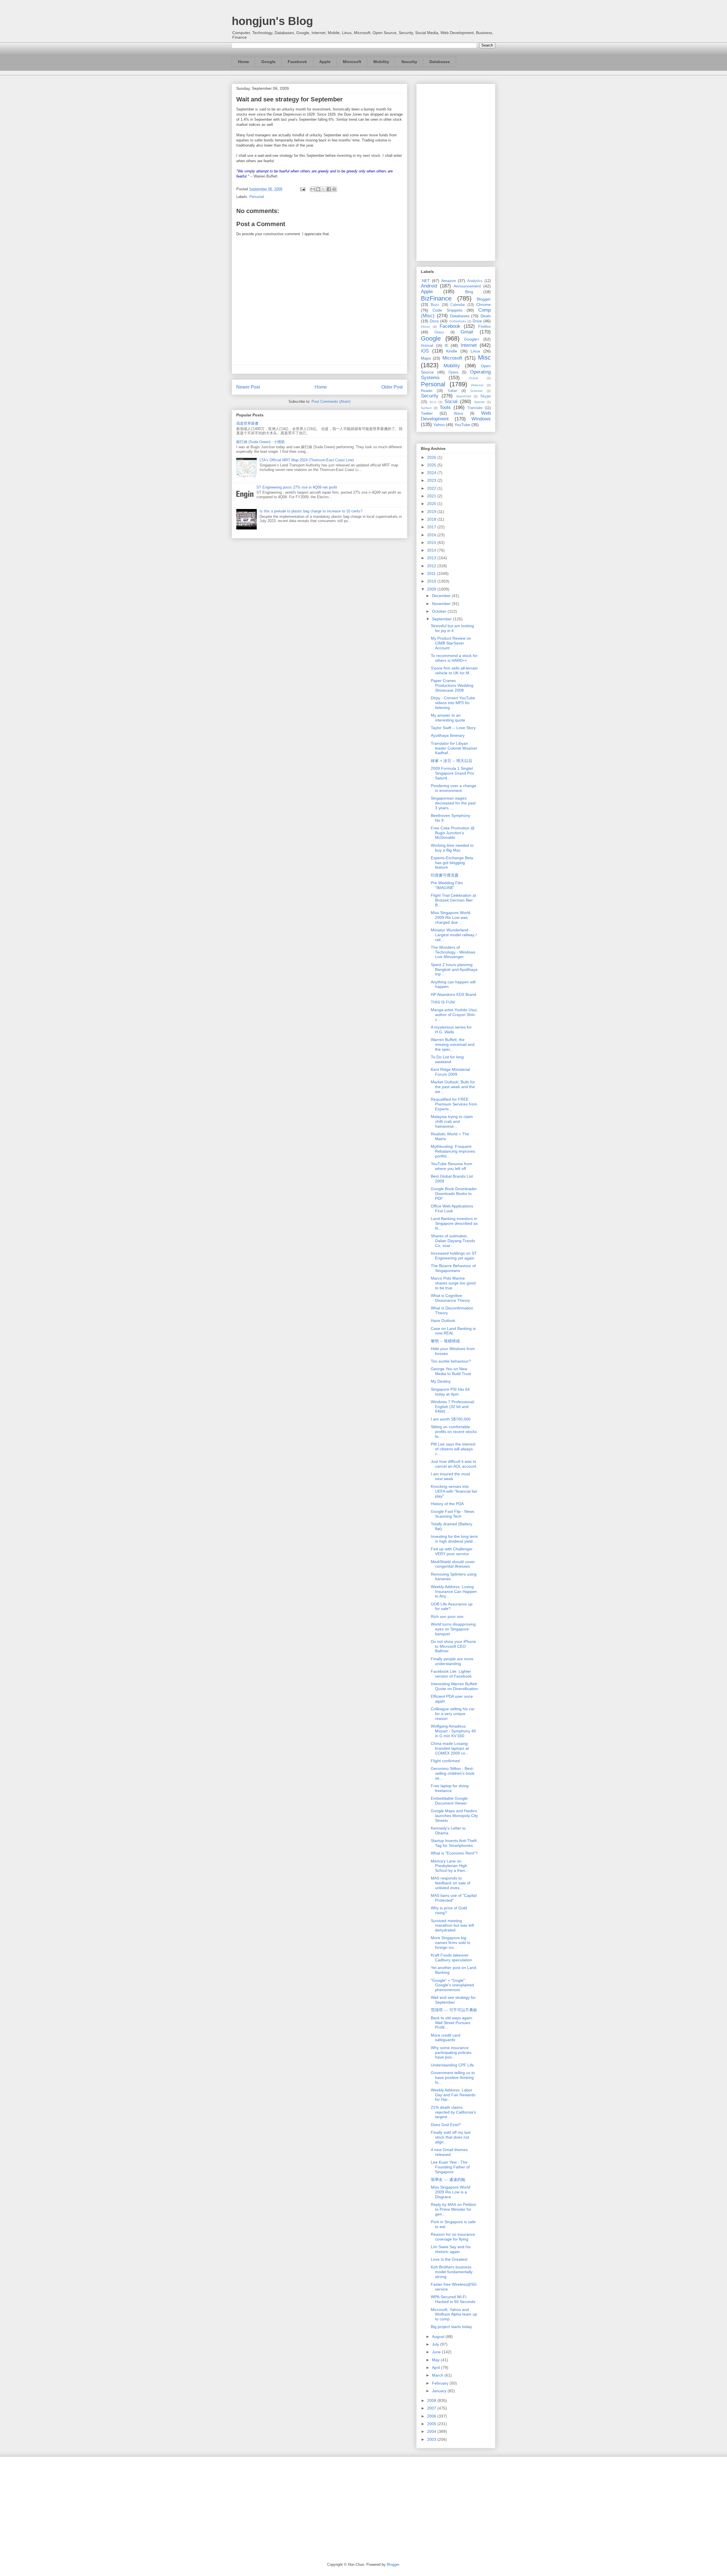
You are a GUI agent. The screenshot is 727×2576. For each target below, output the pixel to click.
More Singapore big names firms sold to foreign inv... (451, 1943)
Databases (440, 62)
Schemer (477, 391)
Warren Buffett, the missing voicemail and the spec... (453, 1044)
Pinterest (477, 385)
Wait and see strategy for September (453, 2000)
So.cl (433, 402)
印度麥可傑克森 (445, 875)
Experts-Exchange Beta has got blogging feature (452, 863)
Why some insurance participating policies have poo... (451, 2053)
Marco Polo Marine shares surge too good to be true (453, 1283)
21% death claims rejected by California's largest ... (453, 2112)
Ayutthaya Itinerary (448, 735)
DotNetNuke (458, 321)
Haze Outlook (443, 1321)
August (439, 2337)
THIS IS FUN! (443, 1002)
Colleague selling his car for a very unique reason (453, 1714)
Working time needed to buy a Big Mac (452, 848)
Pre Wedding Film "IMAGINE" (447, 885)
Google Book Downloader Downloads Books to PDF (454, 1194)
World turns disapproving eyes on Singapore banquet (453, 1629)
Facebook (297, 62)
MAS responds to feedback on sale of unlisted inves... (451, 1883)
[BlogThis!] (318, 189)
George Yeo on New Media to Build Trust (451, 1371)
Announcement (467, 286)
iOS (425, 351)
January (440, 2391)
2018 (432, 519)
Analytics (475, 281)
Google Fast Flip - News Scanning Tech (453, 1514)
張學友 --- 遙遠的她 (448, 2179)
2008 (432, 2400)
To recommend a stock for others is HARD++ (454, 658)
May (436, 2360)
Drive (477, 321)
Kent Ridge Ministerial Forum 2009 (450, 1072)
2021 (432, 496)
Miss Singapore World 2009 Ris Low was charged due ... (451, 917)
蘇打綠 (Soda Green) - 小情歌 (261, 442)
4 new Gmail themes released (449, 2152)
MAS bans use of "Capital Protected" (454, 1898)
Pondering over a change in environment (454, 788)
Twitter (427, 413)
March (438, 2375)
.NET (425, 281)
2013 (432, 558)
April (436, 2368)
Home (244, 62)
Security (409, 62)
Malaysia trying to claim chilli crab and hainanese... (452, 1121)
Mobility (381, 62)
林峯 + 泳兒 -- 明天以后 (452, 761)
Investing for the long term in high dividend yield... (454, 1539)
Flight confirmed (445, 1761)
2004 (432, 2431)
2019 (432, 512)
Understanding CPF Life (452, 2065)
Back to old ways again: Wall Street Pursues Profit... (452, 2023)
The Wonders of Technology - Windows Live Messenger (453, 952)
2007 (432, 2408)
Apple (325, 62)
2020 (432, 504)
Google (268, 62)
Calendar (458, 305)
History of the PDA (447, 1504)
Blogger (484, 299)
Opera (453, 372)
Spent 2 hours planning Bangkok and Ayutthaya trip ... (454, 969)
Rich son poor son (447, 1616)
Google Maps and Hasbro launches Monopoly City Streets (454, 1816)
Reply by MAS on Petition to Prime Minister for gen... (454, 2209)
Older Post (392, 387)
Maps (426, 358)
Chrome (483, 304)
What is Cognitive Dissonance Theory (450, 1298)
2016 (432, 535)
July (436, 2344)
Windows (481, 419)
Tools (445, 407)
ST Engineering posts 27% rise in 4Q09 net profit (297, 487)
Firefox (484, 326)
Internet (469, 345)
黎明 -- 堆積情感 (445, 1341)
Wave (458, 414)
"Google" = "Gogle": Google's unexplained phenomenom (452, 1985)
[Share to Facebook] (329, 189)
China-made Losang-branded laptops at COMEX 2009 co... (450, 1748)
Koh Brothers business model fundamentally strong (452, 2272)
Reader (427, 391)
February (441, 2383)
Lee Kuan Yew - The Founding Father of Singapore (450, 2167)
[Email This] (313, 189)
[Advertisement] (456, 171)
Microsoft (352, 62)
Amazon (449, 281)
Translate (475, 408)
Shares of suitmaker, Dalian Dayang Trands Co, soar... (453, 1241)
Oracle (474, 378)
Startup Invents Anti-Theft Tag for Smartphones (454, 1843)
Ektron (425, 327)
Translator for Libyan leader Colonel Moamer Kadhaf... (454, 748)
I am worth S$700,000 (451, 1419)
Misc (484, 357)
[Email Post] (302, 189)
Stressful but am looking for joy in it (452, 628)
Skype (485, 396)
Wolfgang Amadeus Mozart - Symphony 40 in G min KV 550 (453, 1731)
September (442, 619)
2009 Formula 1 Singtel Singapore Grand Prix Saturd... (452, 773)
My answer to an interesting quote (448, 718)
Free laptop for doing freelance (450, 1788)
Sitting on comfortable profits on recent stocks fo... (454, 1432)
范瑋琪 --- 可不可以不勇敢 (454, 2010)
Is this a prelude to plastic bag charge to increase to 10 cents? (311, 511)
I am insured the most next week (450, 1476)
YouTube (462, 425)
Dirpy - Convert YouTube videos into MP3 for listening (453, 703)
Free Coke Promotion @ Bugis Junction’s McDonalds (453, 833)
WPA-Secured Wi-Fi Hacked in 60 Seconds (453, 2299)
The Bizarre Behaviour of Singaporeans (453, 1268)
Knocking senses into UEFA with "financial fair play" (454, 1491)
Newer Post (248, 387)
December (442, 596)
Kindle (452, 351)
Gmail (467, 332)
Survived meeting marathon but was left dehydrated (452, 1926)
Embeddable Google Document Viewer (449, 1801)
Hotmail (427, 346)
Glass (439, 332)
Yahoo (439, 425)
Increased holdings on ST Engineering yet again (454, 1256)
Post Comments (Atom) (331, 401)
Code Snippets (447, 310)
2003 (432, 2439)
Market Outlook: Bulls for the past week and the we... (453, 1087)
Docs (434, 321)
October (440, 611)
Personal (257, 197)
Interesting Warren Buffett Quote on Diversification (454, 1686)
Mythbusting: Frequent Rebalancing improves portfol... (453, 1151)
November (442, 604)
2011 (432, 573)
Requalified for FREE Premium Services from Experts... (454, 1104)
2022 (432, 488)
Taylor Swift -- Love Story (453, 728)
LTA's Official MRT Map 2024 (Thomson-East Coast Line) (307, 460)
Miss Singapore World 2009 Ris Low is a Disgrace (451, 2192)
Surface (426, 408)
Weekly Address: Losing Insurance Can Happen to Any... (454, 1592)
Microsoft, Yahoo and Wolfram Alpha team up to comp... (454, 2314)
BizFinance (436, 298)
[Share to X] (323, 189)
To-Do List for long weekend (447, 1059)
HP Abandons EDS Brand (454, 994)
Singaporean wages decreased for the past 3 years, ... (453, 803)
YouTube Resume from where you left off (452, 1166)
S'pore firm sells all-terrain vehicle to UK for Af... (454, 670)
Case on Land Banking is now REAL (453, 1331)
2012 (432, 566)
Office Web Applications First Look (452, 1208)
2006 (432, 2416)
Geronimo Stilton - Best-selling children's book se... (453, 1773)
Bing (469, 292)
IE (447, 345)
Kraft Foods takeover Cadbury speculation (451, 1957)
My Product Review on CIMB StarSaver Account (451, 643)
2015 (432, 543)
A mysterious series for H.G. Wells (451, 1030)
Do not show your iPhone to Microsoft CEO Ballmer (453, 1646)
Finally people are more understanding (452, 1661)
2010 (432, 581)
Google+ (472, 339)
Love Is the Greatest (449, 2259)
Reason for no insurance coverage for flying (453, 2237)
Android (429, 286)
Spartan (479, 402)
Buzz (435, 305)
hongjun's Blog (272, 21)
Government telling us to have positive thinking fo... (453, 2078)
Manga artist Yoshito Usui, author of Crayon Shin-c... (454, 1015)
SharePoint (464, 396)
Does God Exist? (446, 2125)
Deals (486, 316)
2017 (432, 527)
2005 (432, 2424)
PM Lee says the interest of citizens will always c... (453, 1449)
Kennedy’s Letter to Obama (448, 1831)
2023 (432, 480)
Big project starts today (451, 2327)
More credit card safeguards (446, 2038)
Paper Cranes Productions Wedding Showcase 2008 (452, 685)
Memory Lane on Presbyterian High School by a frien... (450, 1866)
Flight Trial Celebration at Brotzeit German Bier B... (453, 900)
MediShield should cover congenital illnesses (453, 1564)
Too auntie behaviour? (451, 1361)
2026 (432, 457)
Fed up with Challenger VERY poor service (452, 1551)
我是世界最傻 (247, 423)
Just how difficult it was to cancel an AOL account (454, 1464)
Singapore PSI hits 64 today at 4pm (450, 1392)
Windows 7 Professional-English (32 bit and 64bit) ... (453, 1407)
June (437, 2352)
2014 (432, 550)
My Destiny (441, 1381)
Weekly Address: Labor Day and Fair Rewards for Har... (453, 2095)
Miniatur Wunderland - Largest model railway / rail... (454, 935)
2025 (432, 465)
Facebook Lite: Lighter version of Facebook (451, 1674)
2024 (432, 473)
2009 (432, 589)
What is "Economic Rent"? (454, 1853)
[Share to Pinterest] (334, 189)
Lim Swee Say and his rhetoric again (451, 2249)
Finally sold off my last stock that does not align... (451, 2137)
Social (451, 401)
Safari (452, 391)
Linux (475, 351)
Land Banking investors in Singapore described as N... (454, 1223)
